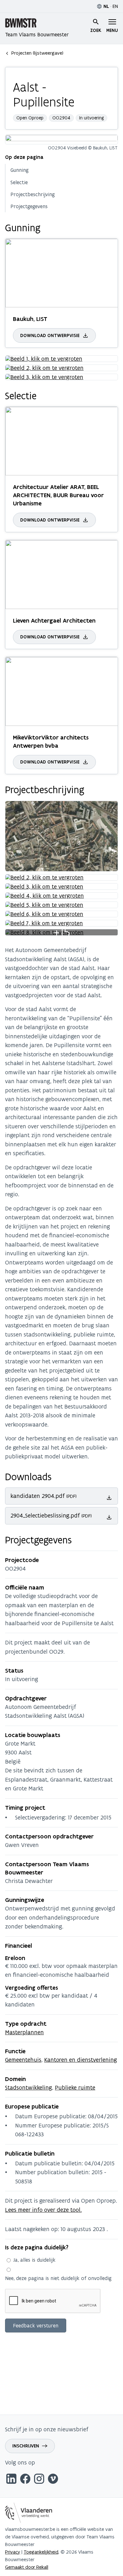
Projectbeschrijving (33, 194)
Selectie (19, 182)
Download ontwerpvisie (50, 335)
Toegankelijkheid (41, 2552)
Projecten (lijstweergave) (37, 53)
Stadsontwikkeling (29, 2087)
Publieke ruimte (75, 2087)
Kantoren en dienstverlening (81, 2060)
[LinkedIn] (11, 2480)
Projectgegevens (29, 206)
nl (106, 6)
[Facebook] (25, 2480)
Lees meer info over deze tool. (43, 2210)
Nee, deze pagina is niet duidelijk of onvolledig (58, 2278)
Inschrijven (26, 2446)
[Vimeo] (53, 2480)
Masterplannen (24, 2032)
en (115, 6)
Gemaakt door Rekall (27, 2567)
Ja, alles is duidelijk (34, 2260)
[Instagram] (39, 2480)
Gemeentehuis (23, 2060)
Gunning (20, 170)
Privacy (13, 2552)
